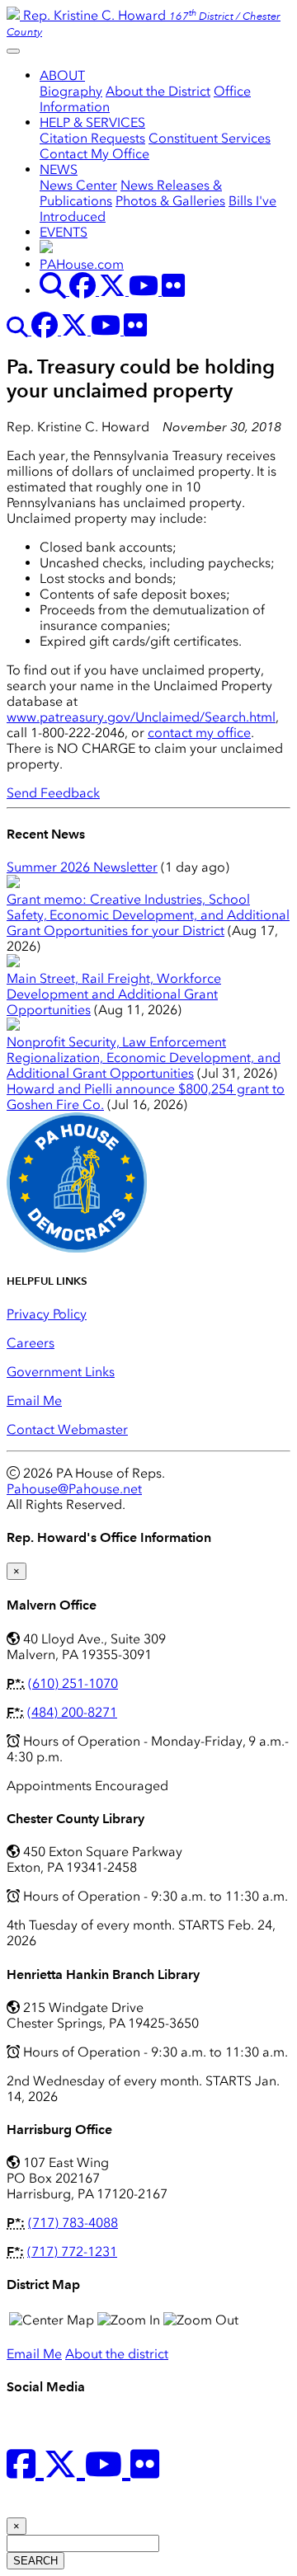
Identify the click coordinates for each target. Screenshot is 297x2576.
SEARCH (35, 2561)
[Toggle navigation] (13, 51)
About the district (117, 2354)
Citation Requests (92, 138)
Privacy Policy (47, 1314)
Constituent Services (210, 138)
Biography (71, 91)
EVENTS (64, 232)
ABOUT (62, 75)
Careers (31, 1343)
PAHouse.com (82, 264)
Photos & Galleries (170, 201)
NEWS (59, 169)
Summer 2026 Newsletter (82, 867)
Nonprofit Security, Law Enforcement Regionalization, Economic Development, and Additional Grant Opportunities (144, 1058)
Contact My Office (94, 154)
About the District (158, 91)
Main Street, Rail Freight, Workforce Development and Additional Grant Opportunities (114, 994)
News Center (78, 185)
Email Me (34, 1401)
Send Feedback (53, 793)
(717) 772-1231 (72, 2252)
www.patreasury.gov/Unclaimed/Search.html (141, 717)
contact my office (199, 733)
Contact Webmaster (67, 1429)
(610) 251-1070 (73, 1683)
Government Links (61, 1372)
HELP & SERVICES (92, 122)
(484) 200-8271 (72, 1712)
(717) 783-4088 (73, 2223)
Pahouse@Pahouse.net (74, 1489)
